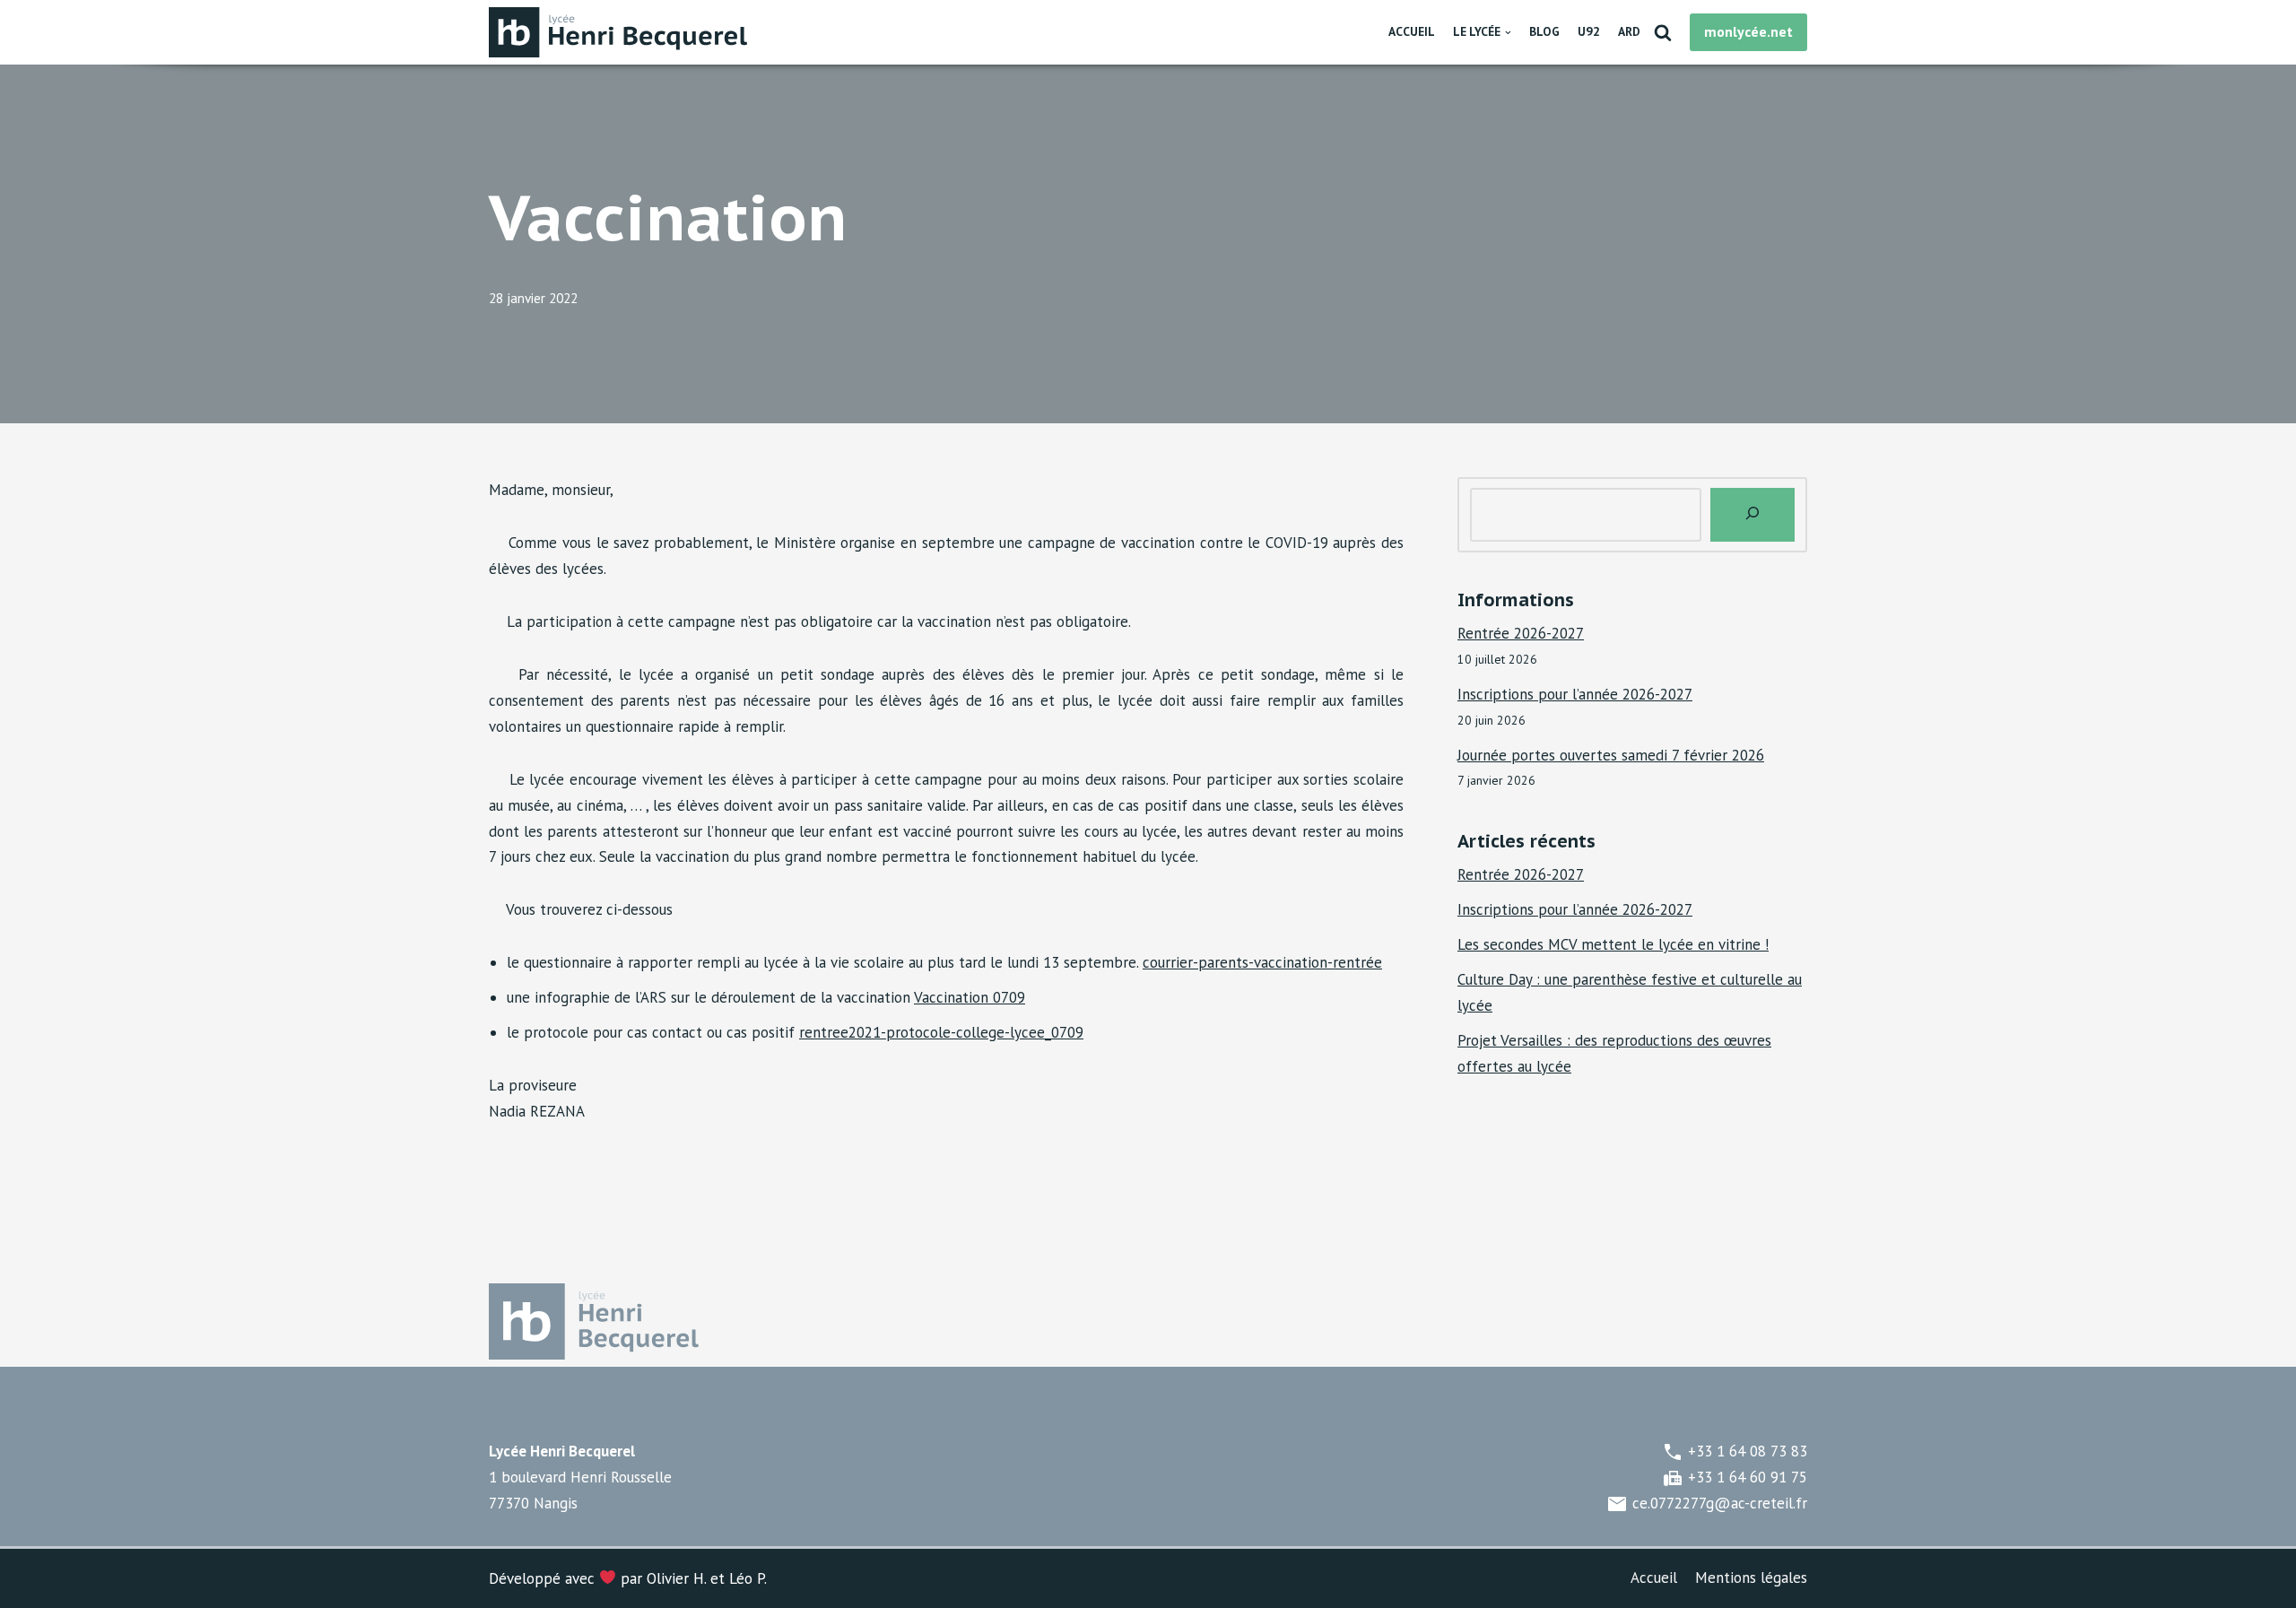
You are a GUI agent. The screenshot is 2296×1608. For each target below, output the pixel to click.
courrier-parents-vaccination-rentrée (1262, 962)
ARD (1629, 31)
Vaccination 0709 (970, 997)
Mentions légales (1751, 1578)
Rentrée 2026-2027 (1521, 633)
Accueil (1412, 31)
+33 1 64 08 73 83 (1735, 1451)
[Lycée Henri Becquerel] (623, 32)
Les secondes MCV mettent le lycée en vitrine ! (1613, 944)
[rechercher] (1752, 515)
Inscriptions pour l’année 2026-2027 (1575, 694)
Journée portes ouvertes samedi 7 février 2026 (1611, 755)
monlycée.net (1748, 31)
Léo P (747, 1578)
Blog (1544, 31)
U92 (1589, 31)
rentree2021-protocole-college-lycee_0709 (941, 1032)
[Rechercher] (1663, 32)
